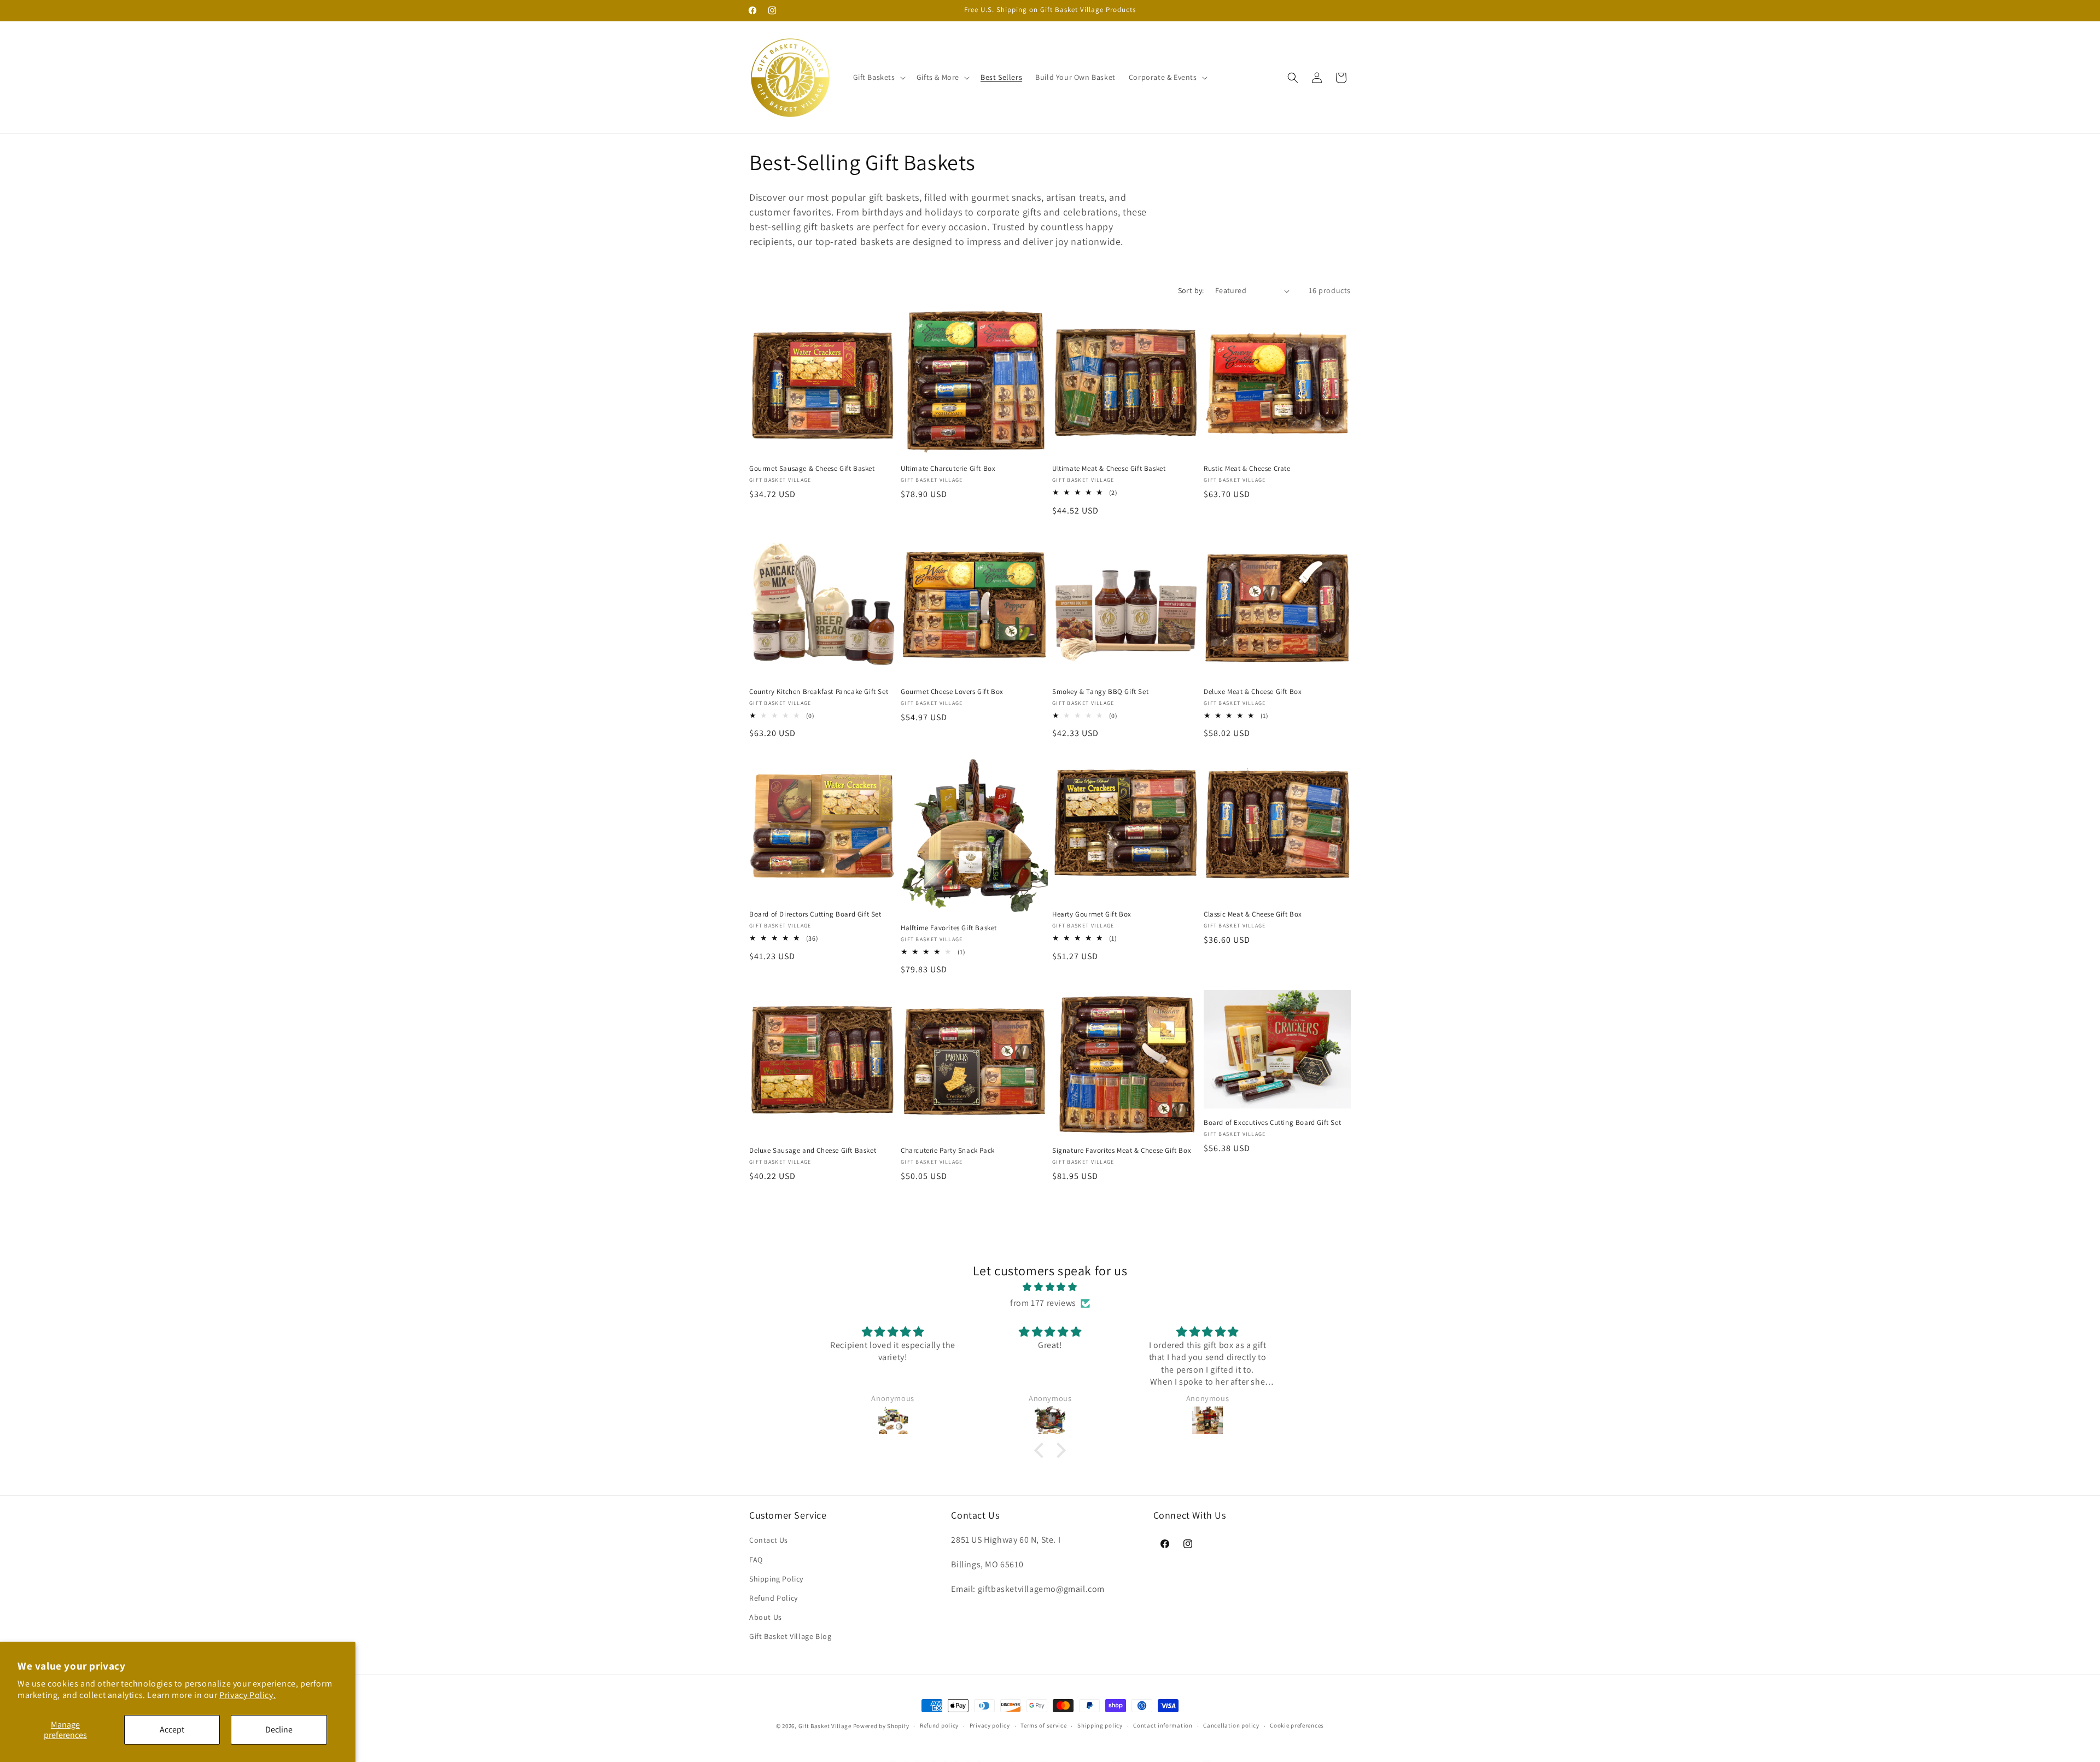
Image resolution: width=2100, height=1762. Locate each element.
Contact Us (769, 1540)
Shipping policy (1100, 1725)
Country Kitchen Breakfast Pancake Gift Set (819, 692)
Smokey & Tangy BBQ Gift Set (1100, 692)
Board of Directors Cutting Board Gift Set (815, 914)
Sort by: (1191, 290)
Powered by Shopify (881, 1726)
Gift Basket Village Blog (790, 1636)
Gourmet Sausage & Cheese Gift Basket (812, 469)
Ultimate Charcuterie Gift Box (948, 469)
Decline (279, 1729)
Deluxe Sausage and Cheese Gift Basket (813, 1151)
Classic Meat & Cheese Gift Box (1253, 914)
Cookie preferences (1297, 1725)
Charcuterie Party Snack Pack (948, 1151)
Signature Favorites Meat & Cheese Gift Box (1122, 1151)
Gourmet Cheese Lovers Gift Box (952, 692)
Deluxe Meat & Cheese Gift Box (1253, 692)
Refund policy (939, 1725)
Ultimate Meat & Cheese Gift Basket (1109, 469)
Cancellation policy (1231, 1725)
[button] (878, 77)
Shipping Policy (776, 1579)
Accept (172, 1729)
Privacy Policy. (247, 1695)
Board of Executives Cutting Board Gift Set (1272, 1123)
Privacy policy (990, 1725)
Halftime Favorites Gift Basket (949, 928)
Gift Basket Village (825, 1726)
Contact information (1163, 1725)
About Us (766, 1617)
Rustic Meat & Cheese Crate (1247, 469)
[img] (1050, 1288)
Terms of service (1043, 1725)
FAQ (756, 1560)
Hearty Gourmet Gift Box (1092, 914)
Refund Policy (774, 1598)
